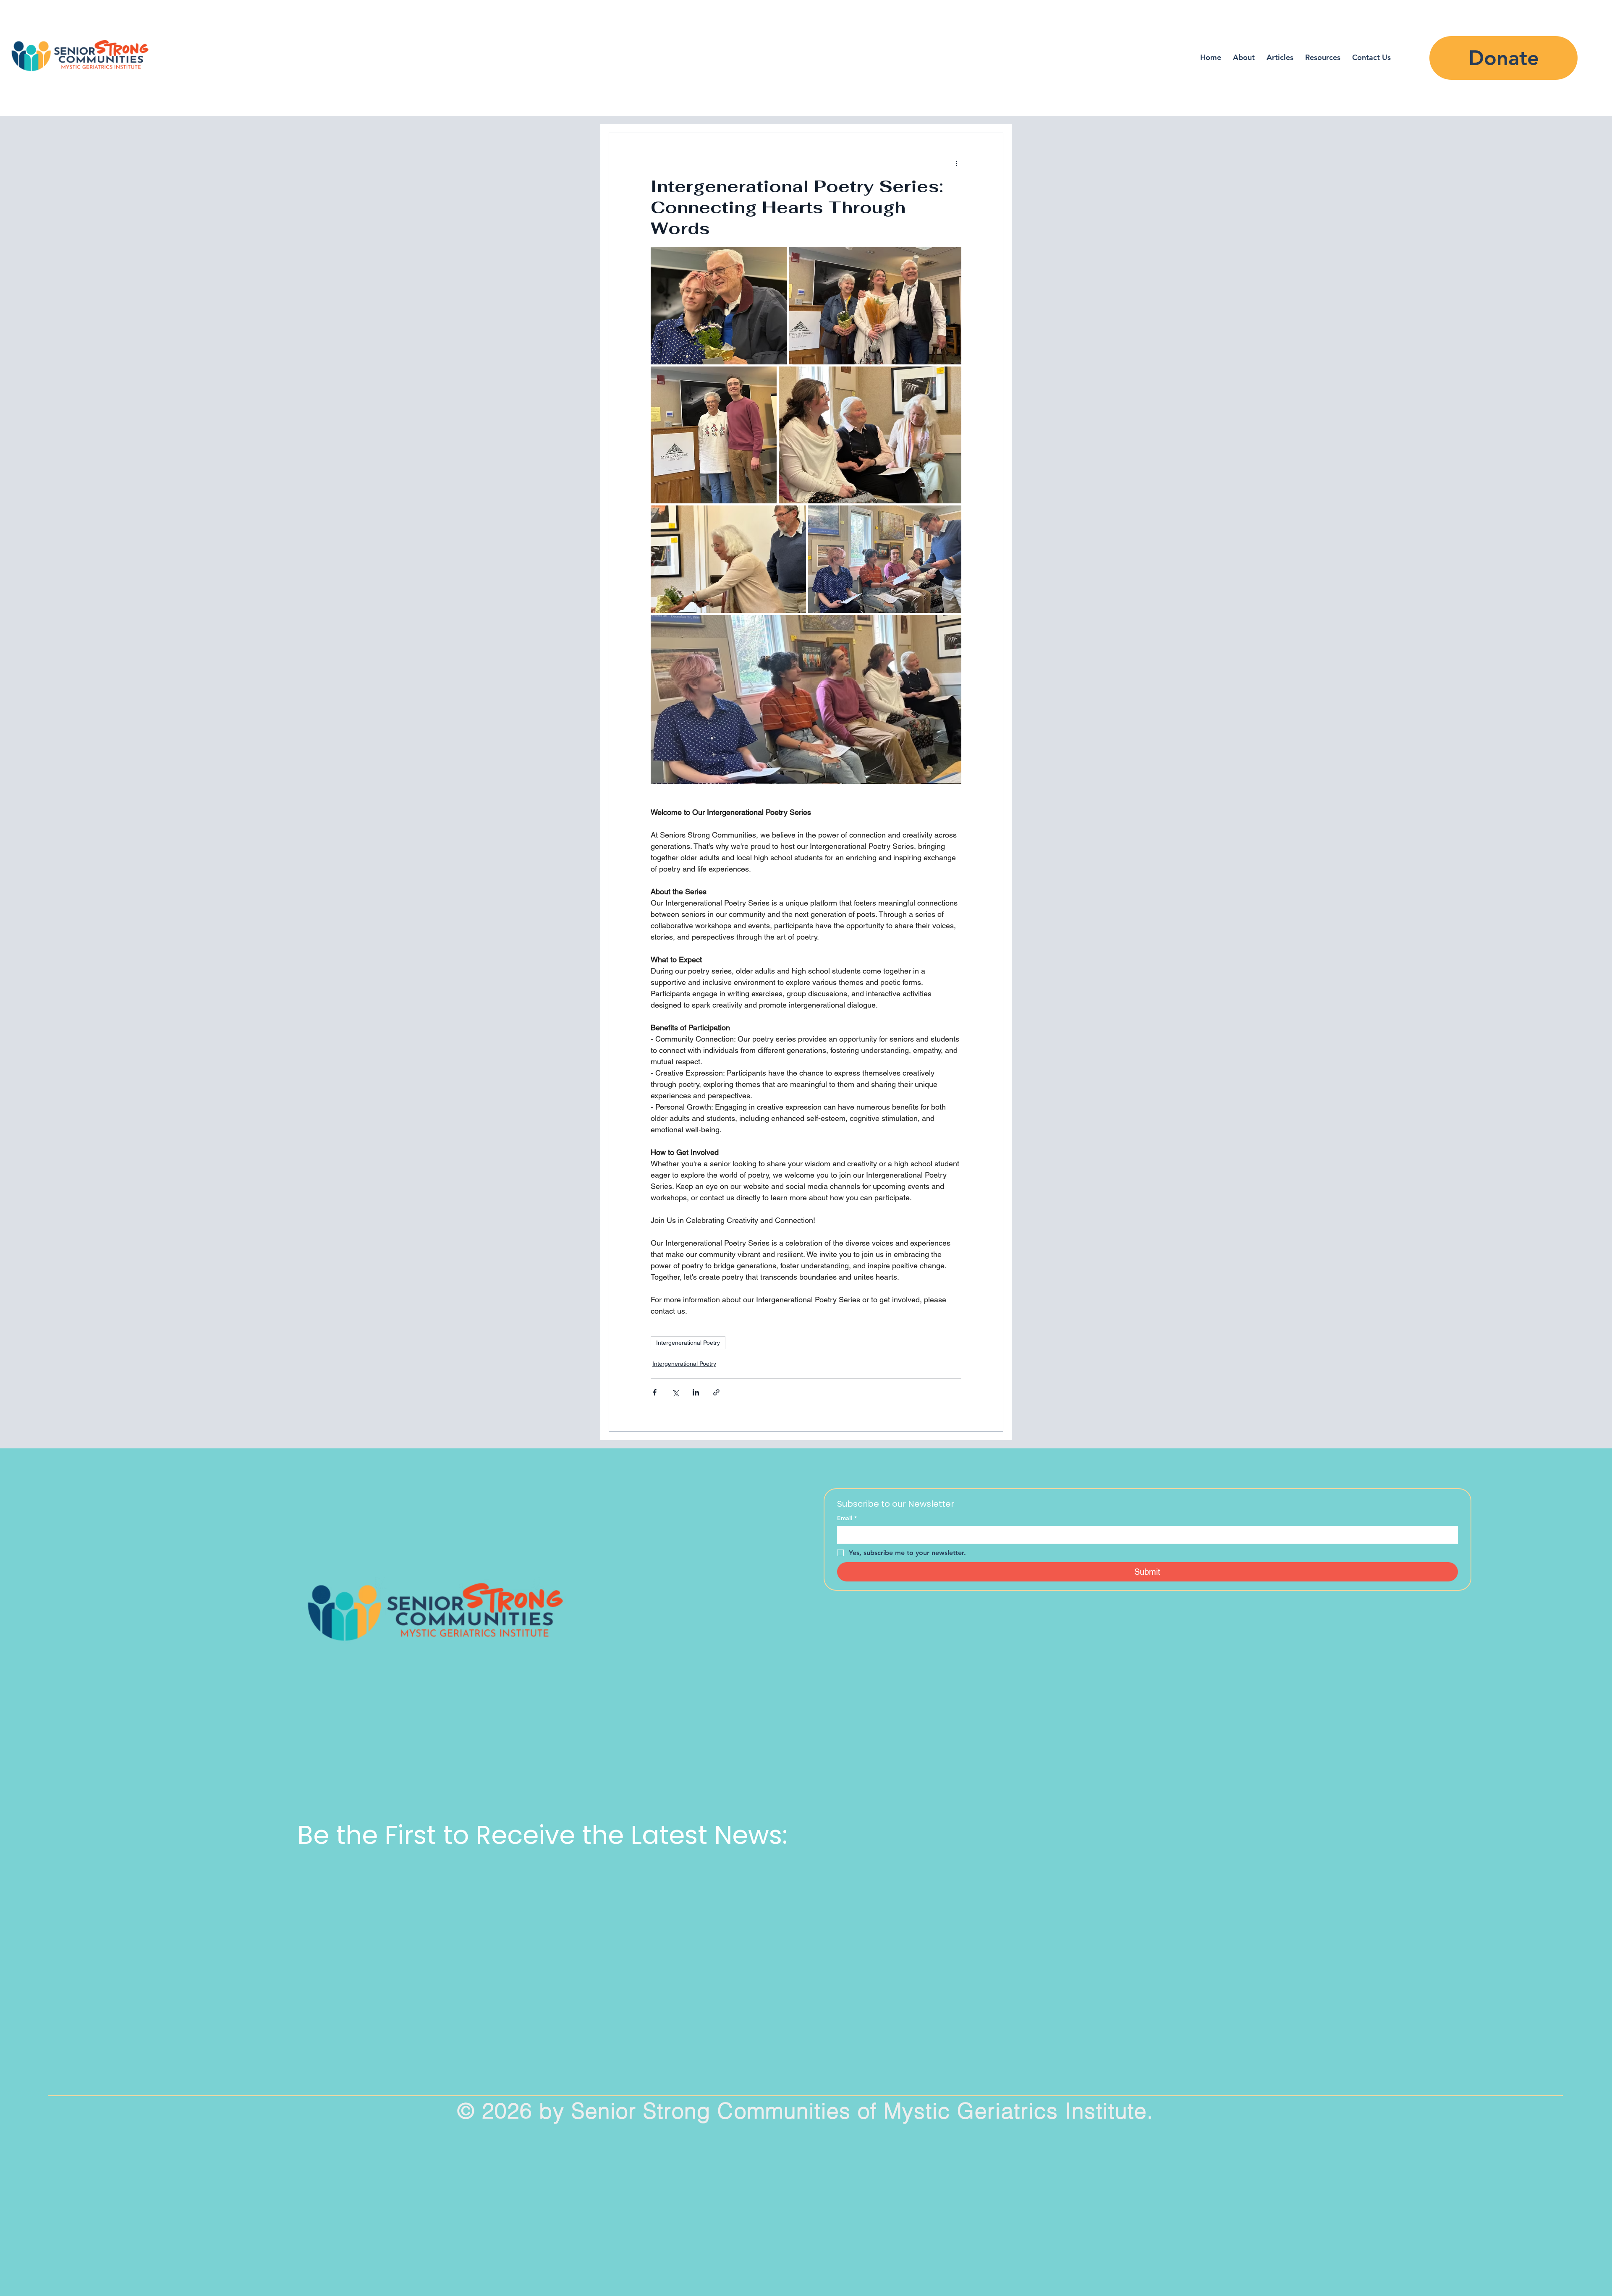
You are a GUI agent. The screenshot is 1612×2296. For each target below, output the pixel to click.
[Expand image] (719, 306)
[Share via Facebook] (655, 1392)
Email (847, 1518)
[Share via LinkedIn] (696, 1392)
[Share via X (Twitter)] (675, 1392)
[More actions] (956, 163)
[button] (1323, 57)
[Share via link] (716, 1392)
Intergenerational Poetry (688, 1343)
